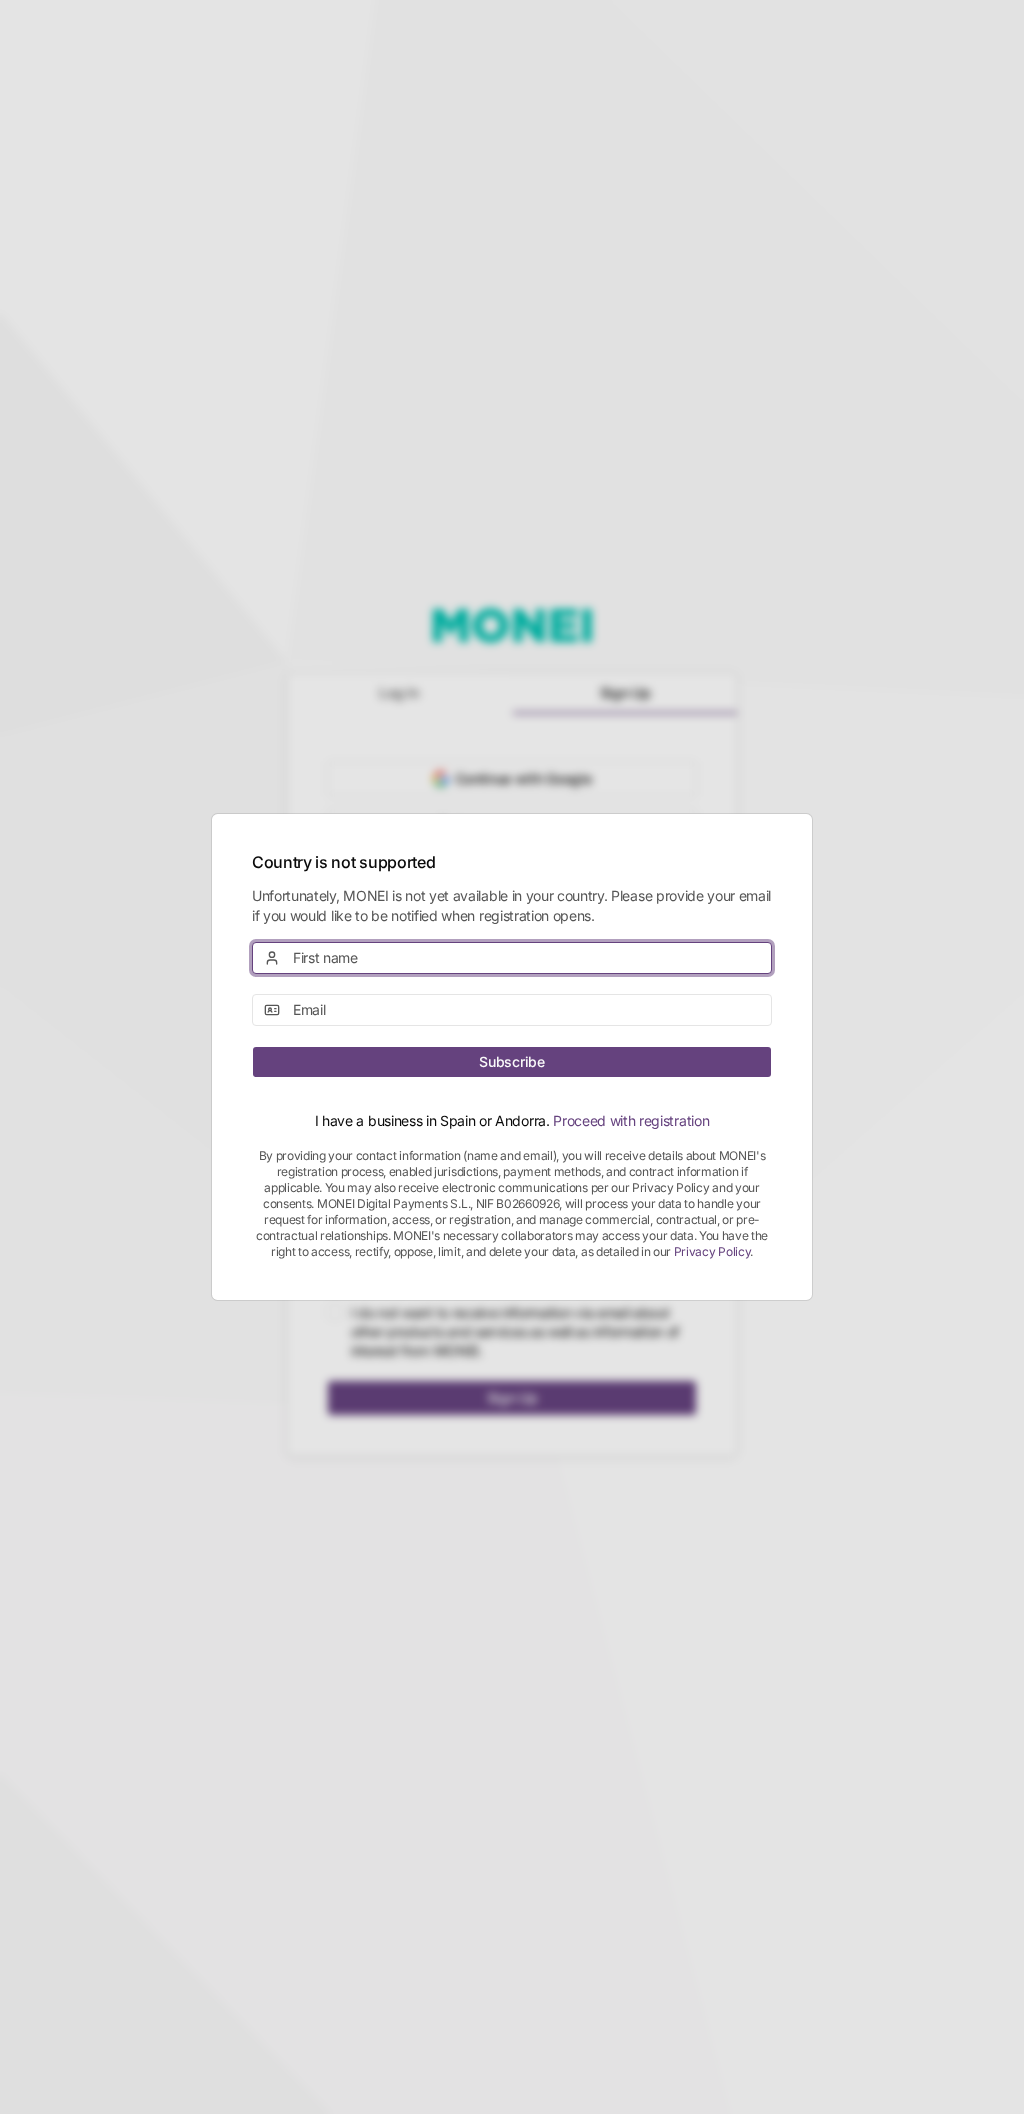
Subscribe (511, 1061)
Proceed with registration (631, 1120)
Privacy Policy (712, 1251)
